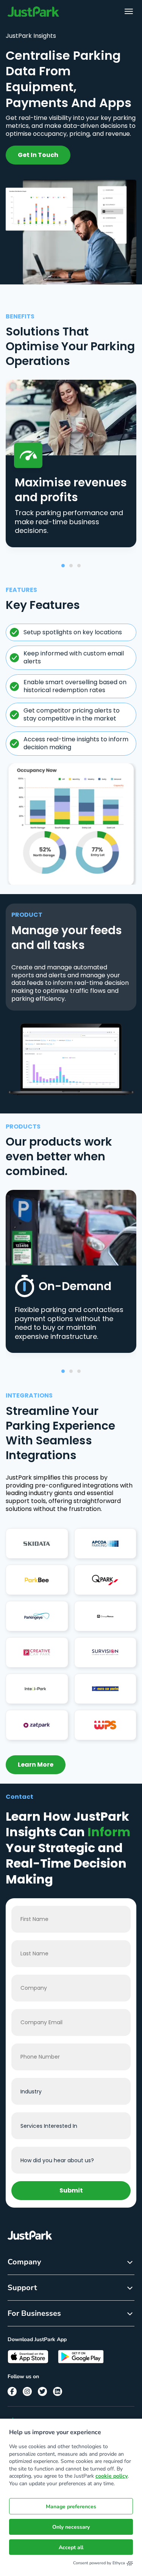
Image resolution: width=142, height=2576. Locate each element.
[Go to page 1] (63, 566)
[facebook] (12, 2391)
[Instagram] (27, 2391)
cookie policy (112, 2476)
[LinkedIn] (58, 2391)
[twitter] (42, 2391)
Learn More (36, 1765)
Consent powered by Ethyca (99, 2563)
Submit (71, 2190)
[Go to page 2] (71, 566)
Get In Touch (38, 155)
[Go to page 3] (79, 566)
